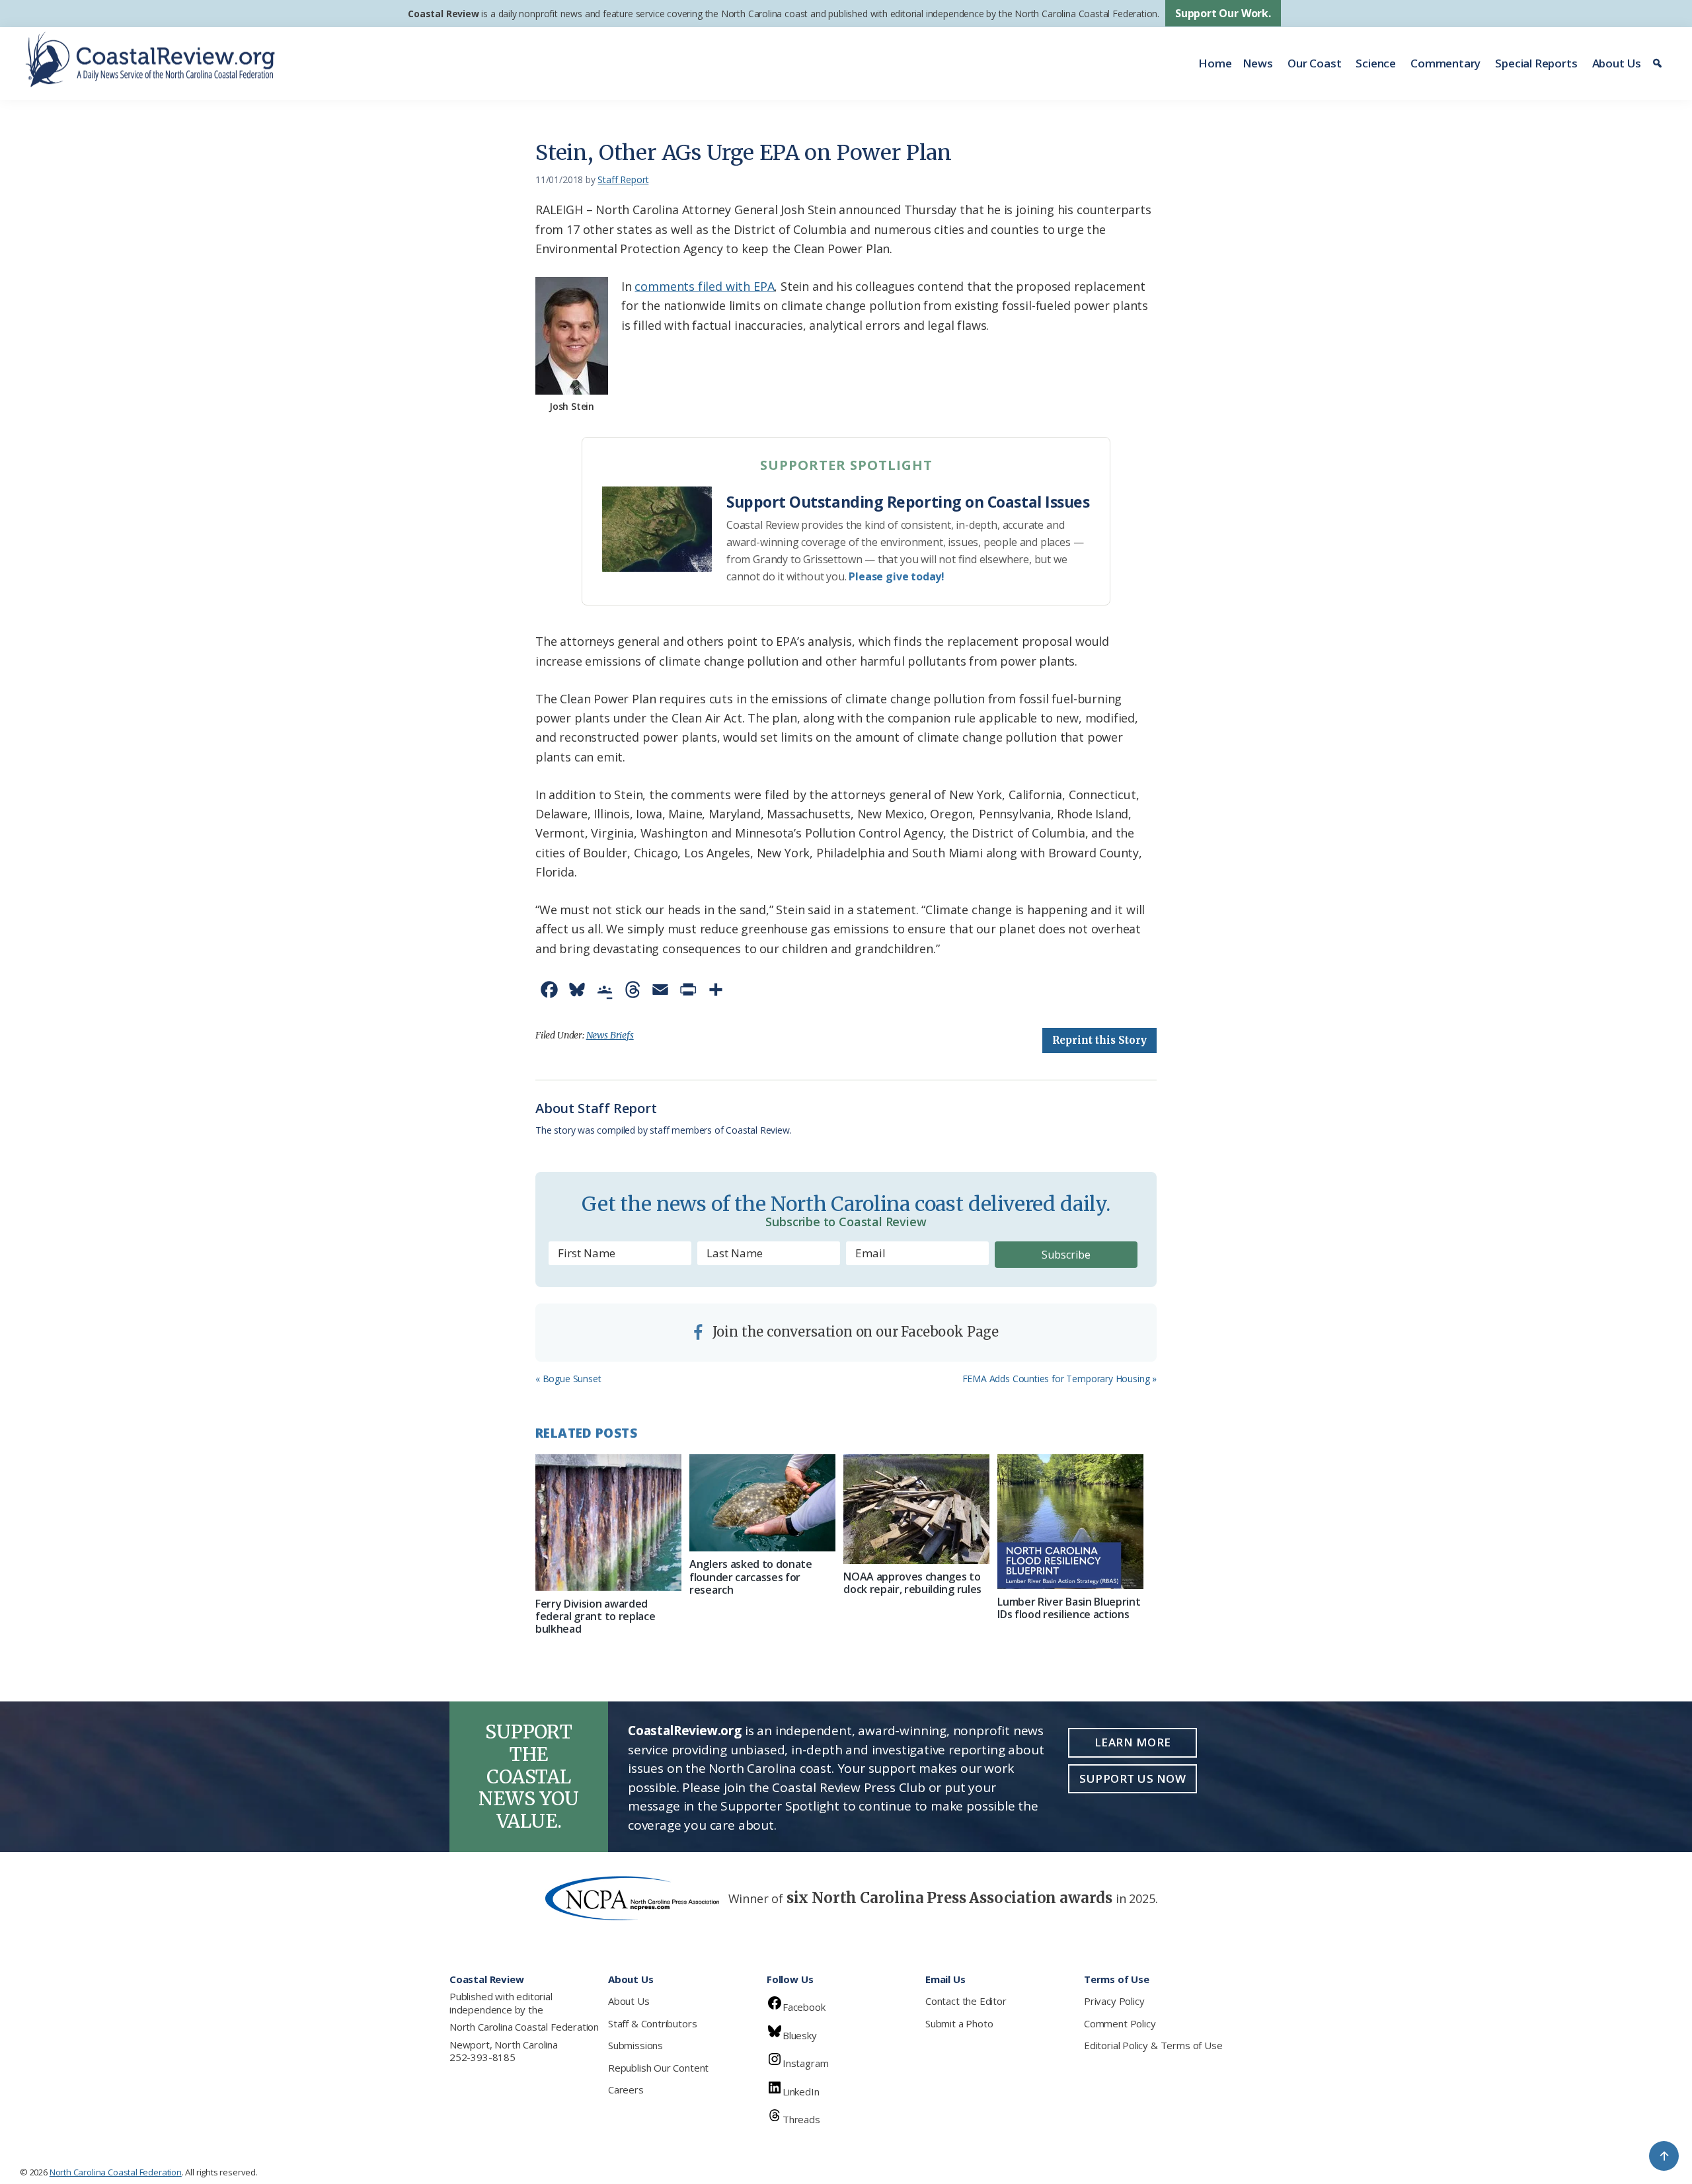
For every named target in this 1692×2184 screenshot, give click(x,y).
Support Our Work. (1223, 13)
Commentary (1445, 63)
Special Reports (1536, 63)
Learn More (1133, 1742)
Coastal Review (443, 14)
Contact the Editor (966, 2001)
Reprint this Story (1099, 1040)
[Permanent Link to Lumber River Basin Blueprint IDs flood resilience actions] (1070, 1522)
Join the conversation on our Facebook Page (854, 1332)
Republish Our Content (658, 2068)
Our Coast (1314, 63)
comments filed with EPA (704, 286)
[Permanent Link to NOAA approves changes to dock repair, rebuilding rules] (916, 1509)
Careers (626, 2089)
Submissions (635, 2045)
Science (1376, 63)
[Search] (1659, 63)
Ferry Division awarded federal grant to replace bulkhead (595, 1616)
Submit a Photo (959, 2023)
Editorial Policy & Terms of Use (1153, 2045)
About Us (1617, 63)
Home (1215, 63)
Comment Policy (1120, 2023)
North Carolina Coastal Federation (524, 2027)
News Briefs (610, 1035)
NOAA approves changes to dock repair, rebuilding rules (912, 1583)
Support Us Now (1133, 1778)
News (1258, 63)
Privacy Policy (1114, 2001)
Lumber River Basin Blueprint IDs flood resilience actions (1069, 1608)
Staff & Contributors (652, 2023)
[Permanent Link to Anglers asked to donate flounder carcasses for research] (762, 1503)
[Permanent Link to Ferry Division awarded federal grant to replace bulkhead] (608, 1523)
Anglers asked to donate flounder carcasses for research (751, 1577)
